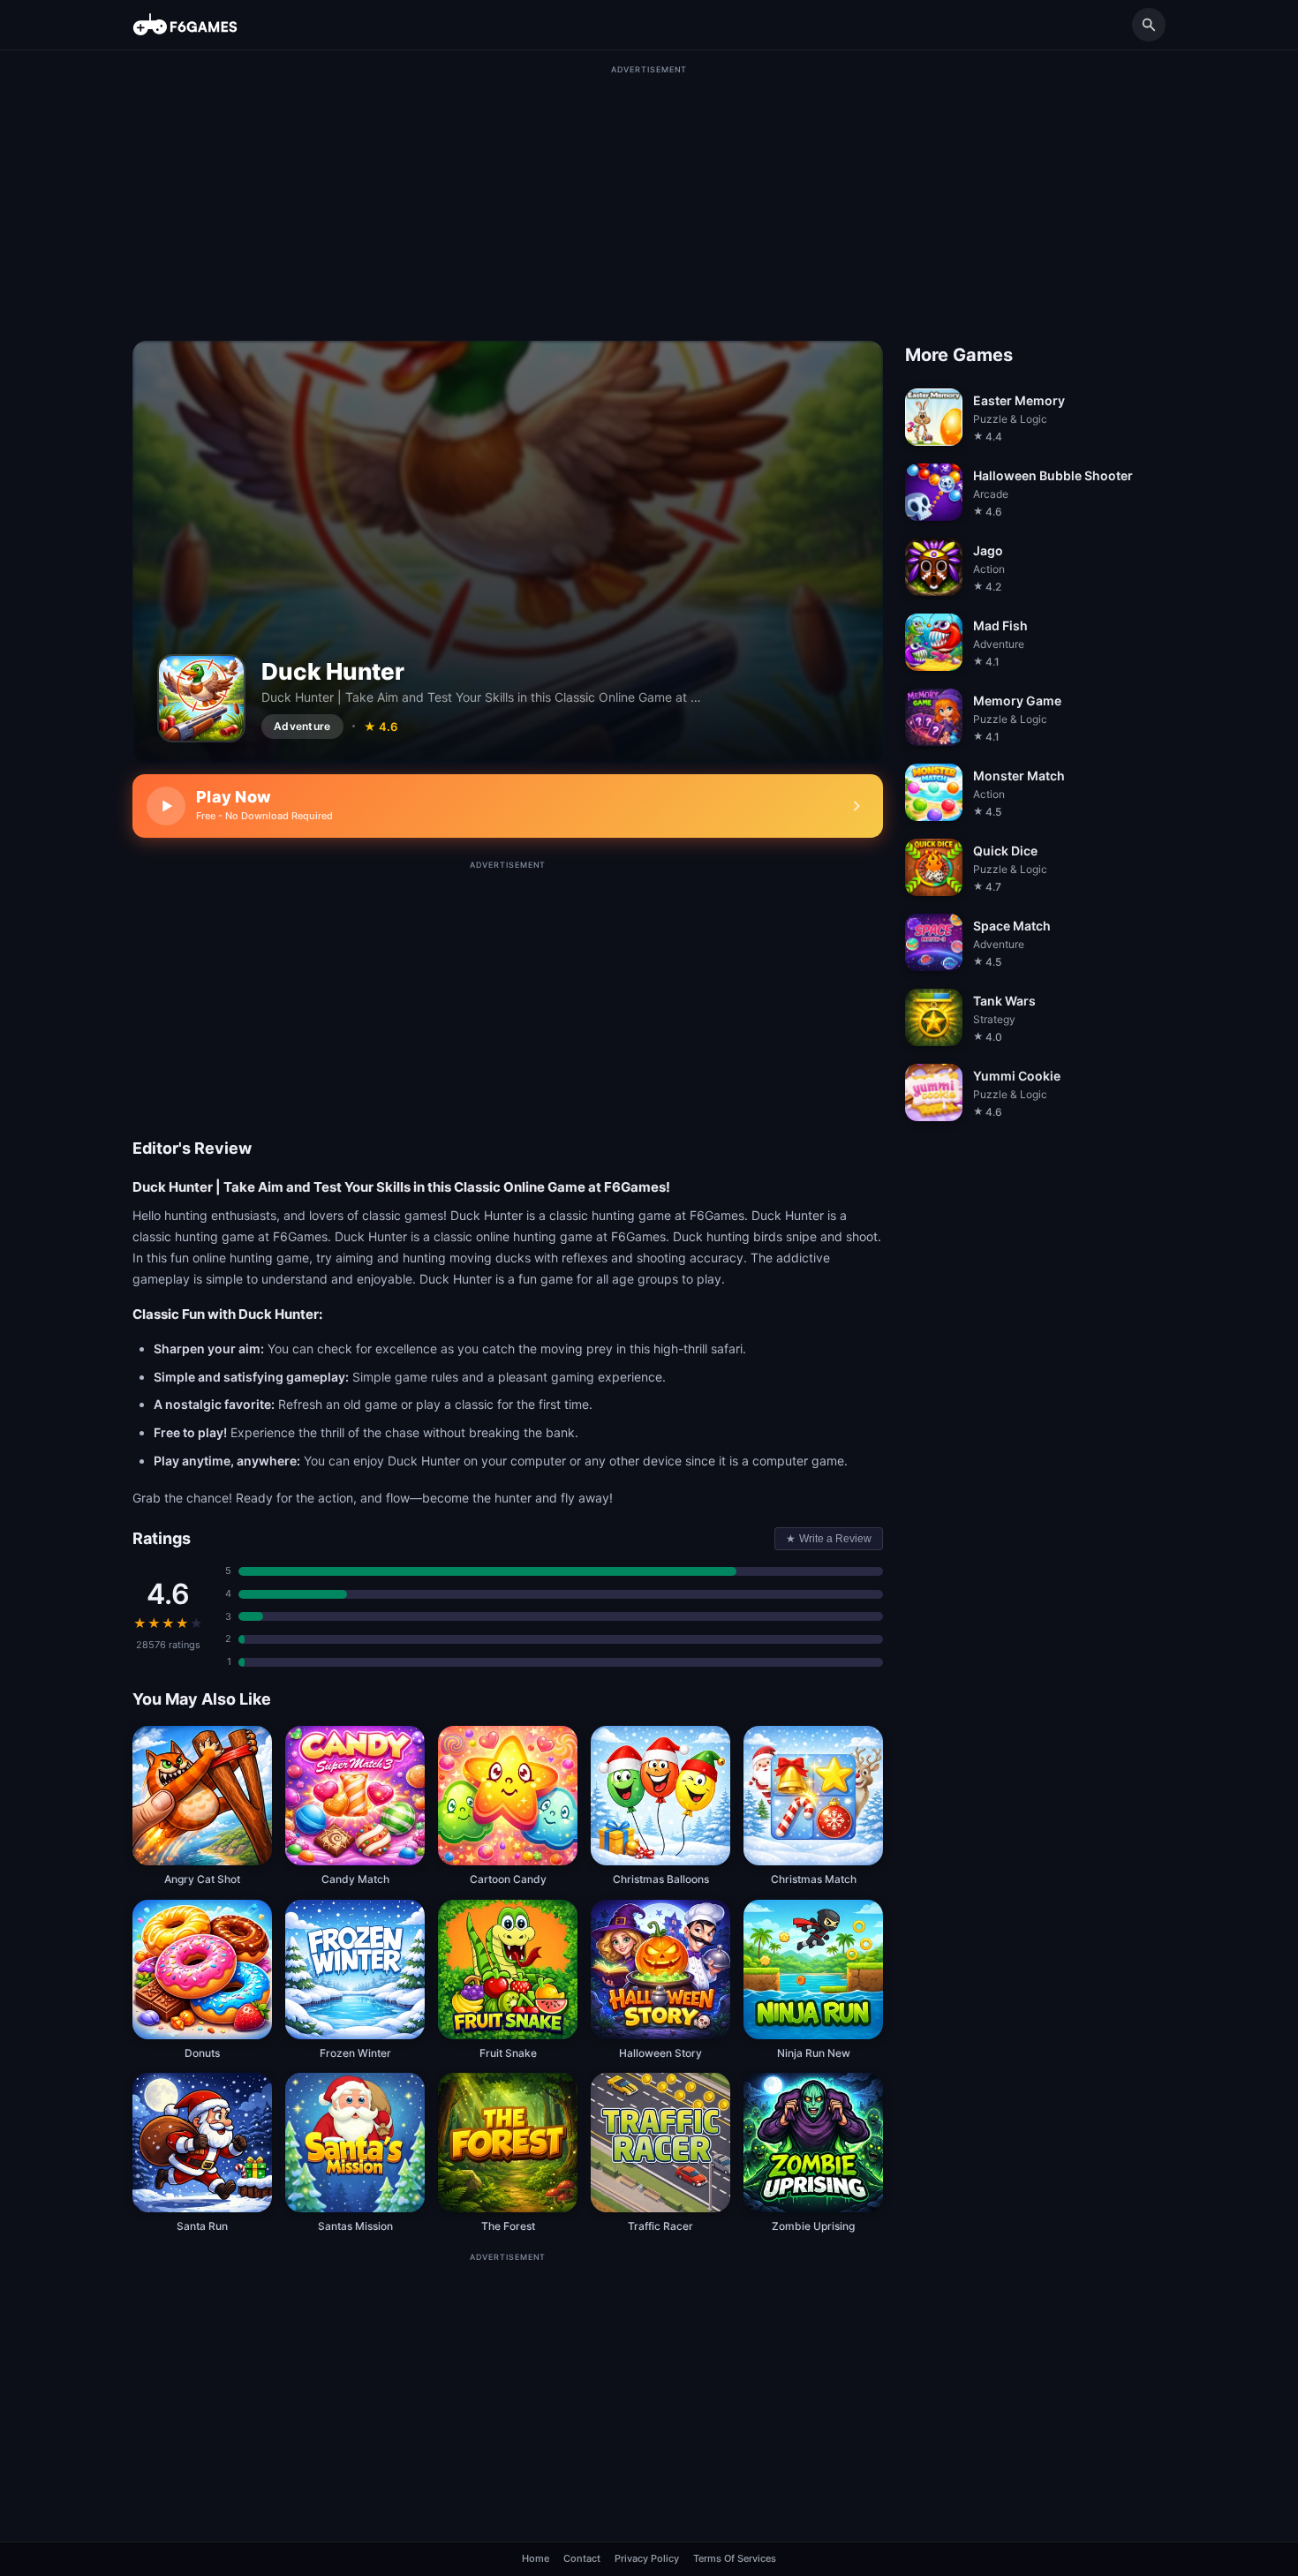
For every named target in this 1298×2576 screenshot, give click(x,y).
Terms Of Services (735, 2558)
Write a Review (829, 1539)
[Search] (1149, 25)
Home (536, 2558)
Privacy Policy (647, 2558)
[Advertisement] (649, 200)
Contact (582, 2558)
